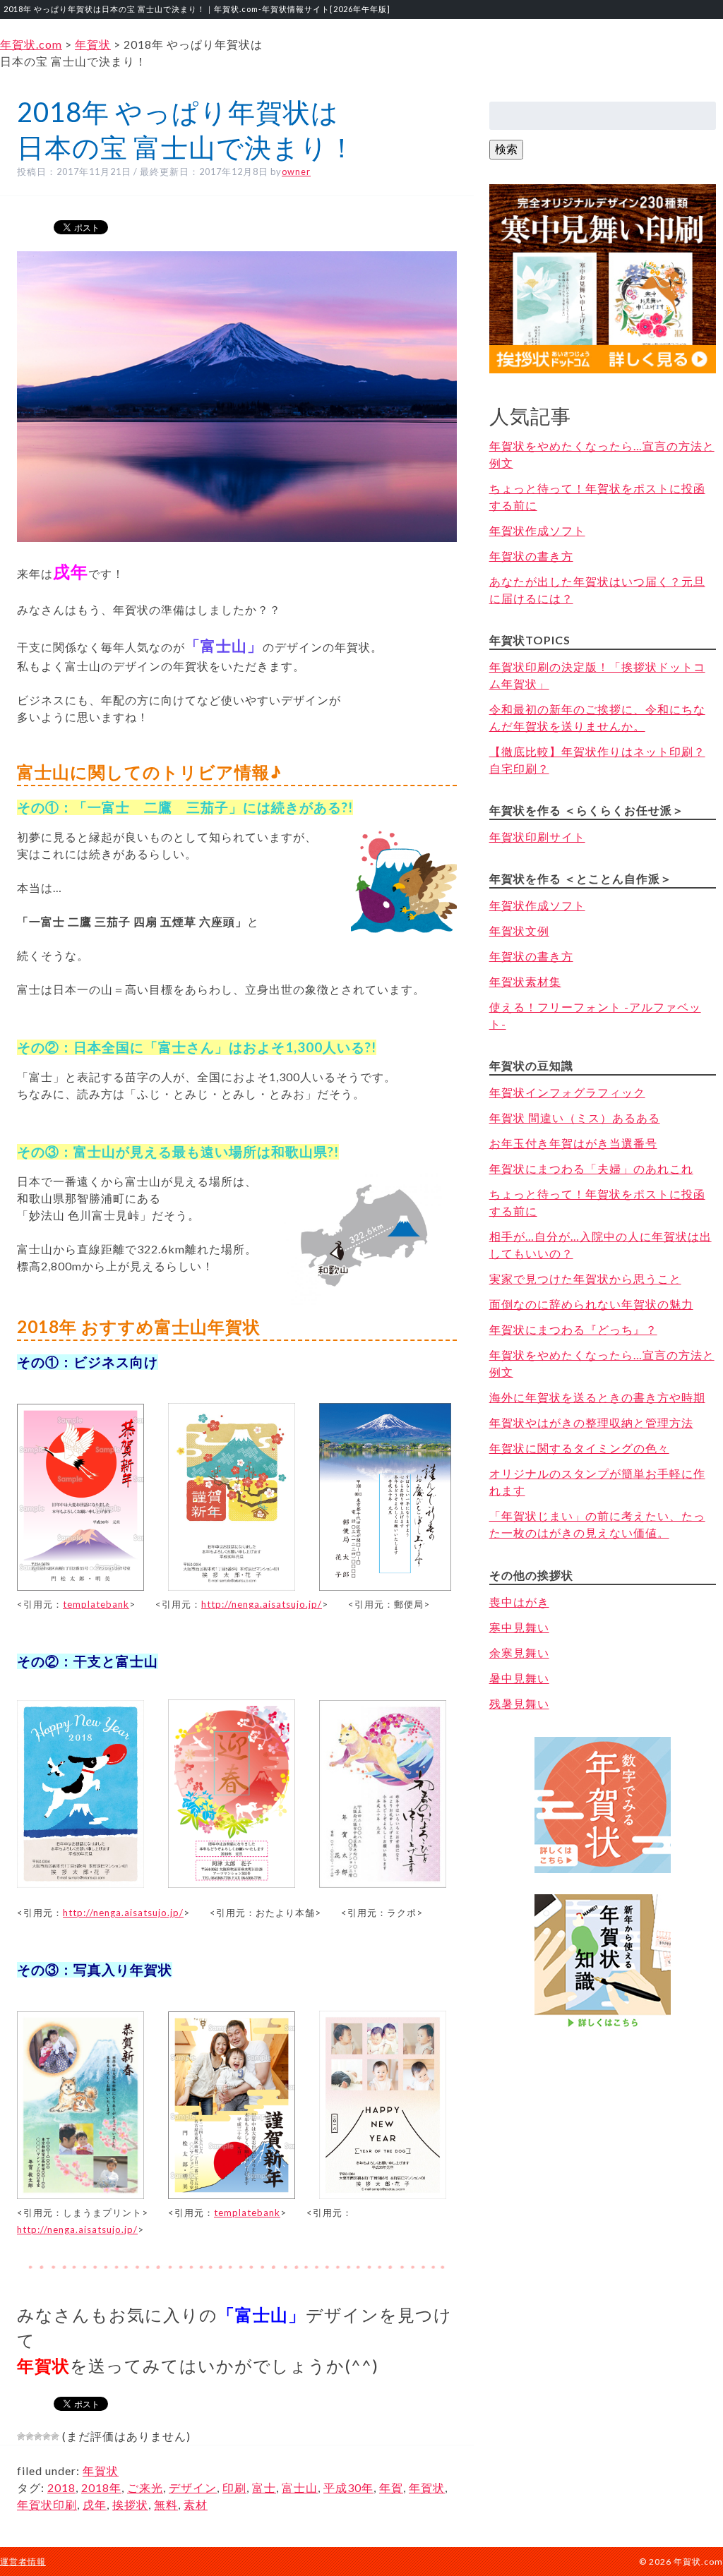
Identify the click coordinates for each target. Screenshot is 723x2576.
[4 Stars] (47, 2436)
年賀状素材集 (525, 981)
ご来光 (145, 2487)
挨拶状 (130, 2504)
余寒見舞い (519, 1653)
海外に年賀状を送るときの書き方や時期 (597, 1397)
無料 (166, 2504)
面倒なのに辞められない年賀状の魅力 (591, 1304)
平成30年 (348, 2487)
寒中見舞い (519, 1627)
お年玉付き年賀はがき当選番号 (573, 1143)
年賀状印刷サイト (537, 837)
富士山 (300, 2487)
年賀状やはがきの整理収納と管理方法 (591, 1422)
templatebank (96, 1604)
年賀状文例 (519, 931)
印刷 (234, 2487)
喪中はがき (519, 1602)
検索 (506, 149)
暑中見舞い (519, 1678)
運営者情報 (23, 2562)
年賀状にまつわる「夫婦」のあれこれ (591, 1168)
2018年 (101, 2487)
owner (296, 171)
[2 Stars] (30, 2436)
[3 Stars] (38, 2436)
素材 (196, 2504)
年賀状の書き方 (531, 556)
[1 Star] (21, 2436)
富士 (264, 2487)
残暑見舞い (519, 1703)
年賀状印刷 (47, 2504)
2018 (61, 2487)
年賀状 (101, 2470)
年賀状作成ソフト (537, 530)
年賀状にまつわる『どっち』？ (573, 1329)
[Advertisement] (602, 2105)
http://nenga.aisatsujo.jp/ (262, 1604)
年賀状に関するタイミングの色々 (579, 1448)
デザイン (193, 2487)
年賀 (391, 2487)
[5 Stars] (55, 2436)
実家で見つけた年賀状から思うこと (585, 1278)
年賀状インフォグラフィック (567, 1092)
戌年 (95, 2504)
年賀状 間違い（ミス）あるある (575, 1118)
